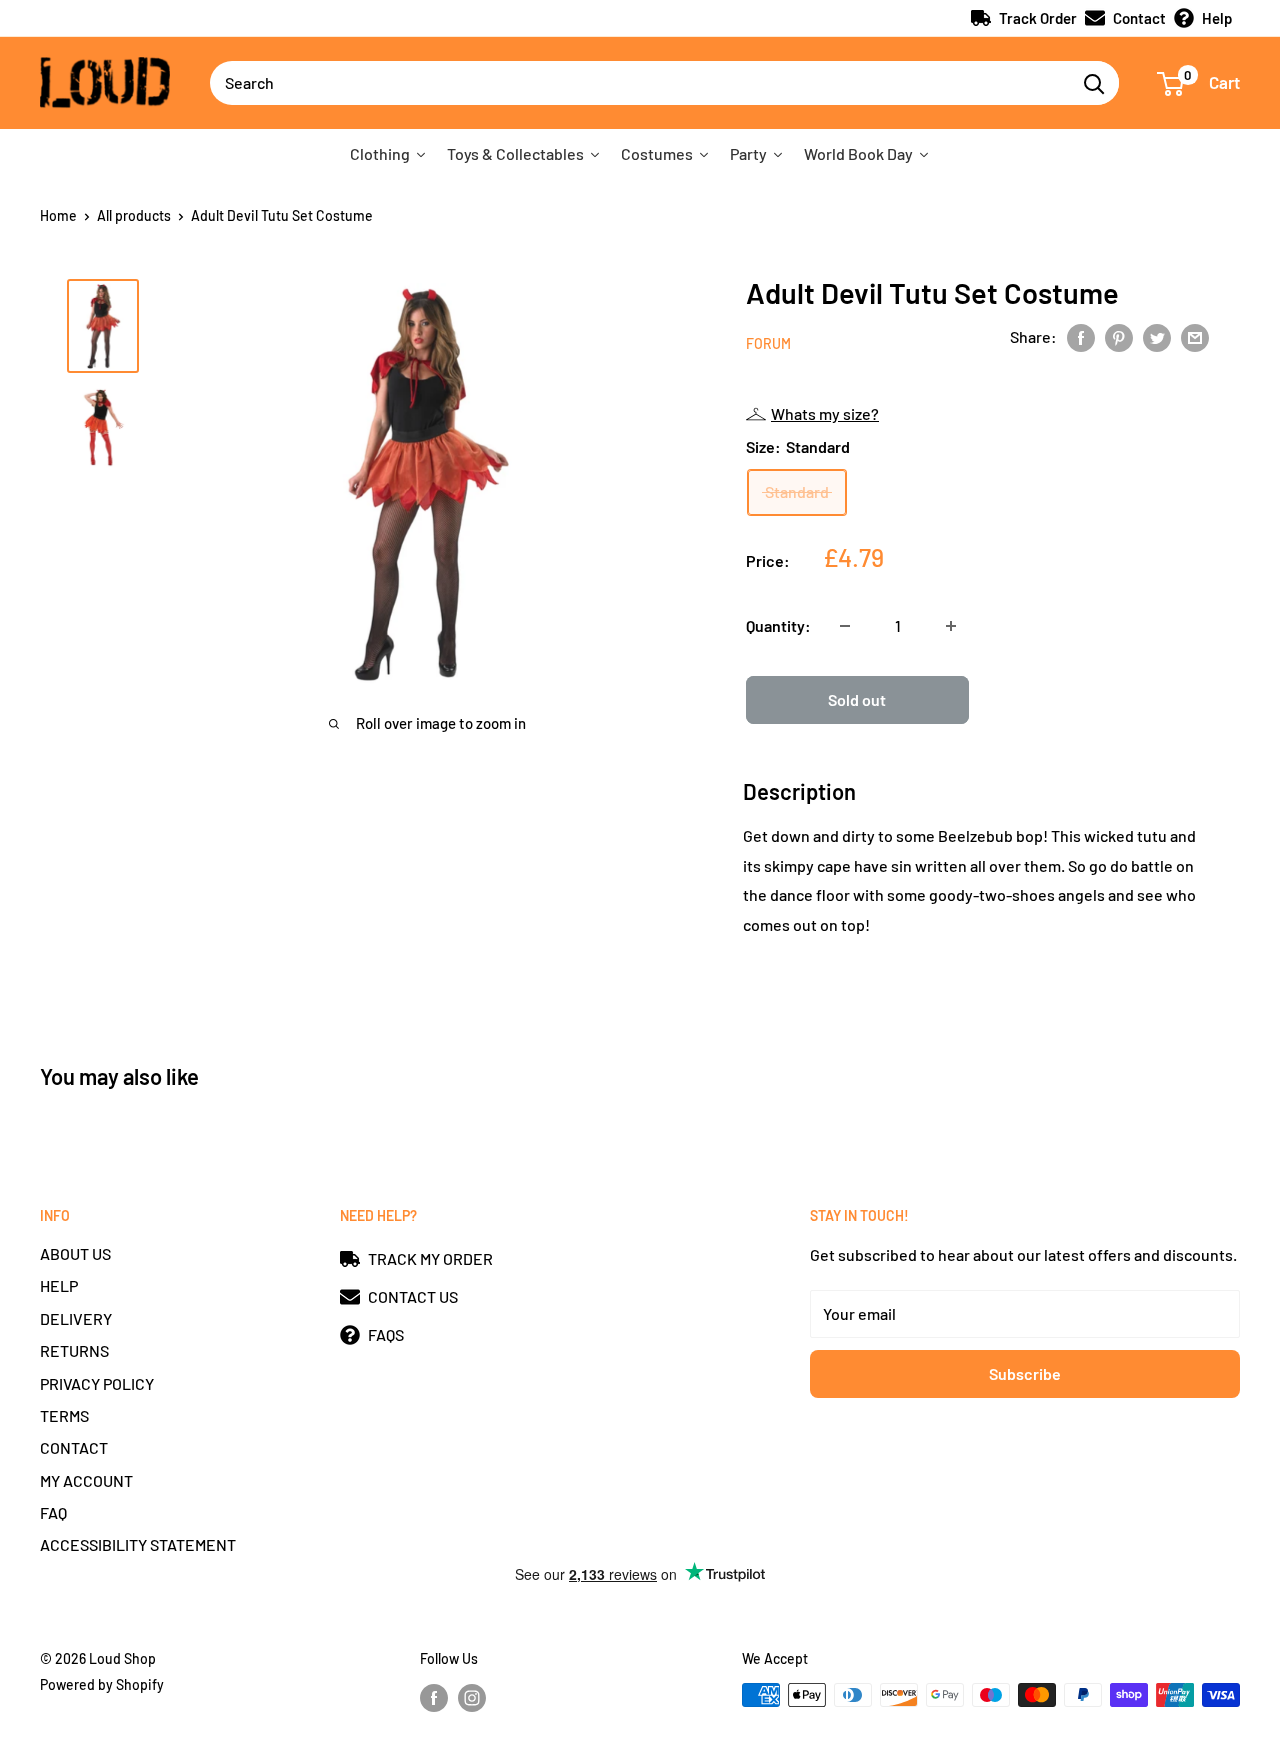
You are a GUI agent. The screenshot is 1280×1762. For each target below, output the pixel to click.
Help (1217, 18)
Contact (1139, 18)
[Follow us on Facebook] (434, 1697)
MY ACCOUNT (86, 1480)
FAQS (386, 1334)
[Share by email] (1195, 336)
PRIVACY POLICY (97, 1383)
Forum (768, 343)
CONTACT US (413, 1296)
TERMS (64, 1415)
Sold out (857, 699)
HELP (59, 1285)
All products (134, 215)
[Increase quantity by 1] (951, 626)
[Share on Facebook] (1081, 336)
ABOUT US (75, 1253)
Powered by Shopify (102, 1684)
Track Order (1038, 18)
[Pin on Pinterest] (1119, 336)
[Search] (1094, 83)
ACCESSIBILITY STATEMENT (138, 1544)
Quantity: (778, 625)
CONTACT (74, 1447)
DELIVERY (76, 1318)
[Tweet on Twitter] (1157, 336)
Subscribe (1025, 1373)
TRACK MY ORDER (430, 1258)
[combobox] (639, 83)
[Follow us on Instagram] (472, 1697)
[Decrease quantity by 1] (845, 626)
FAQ (53, 1512)
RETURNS (74, 1350)
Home (58, 215)
